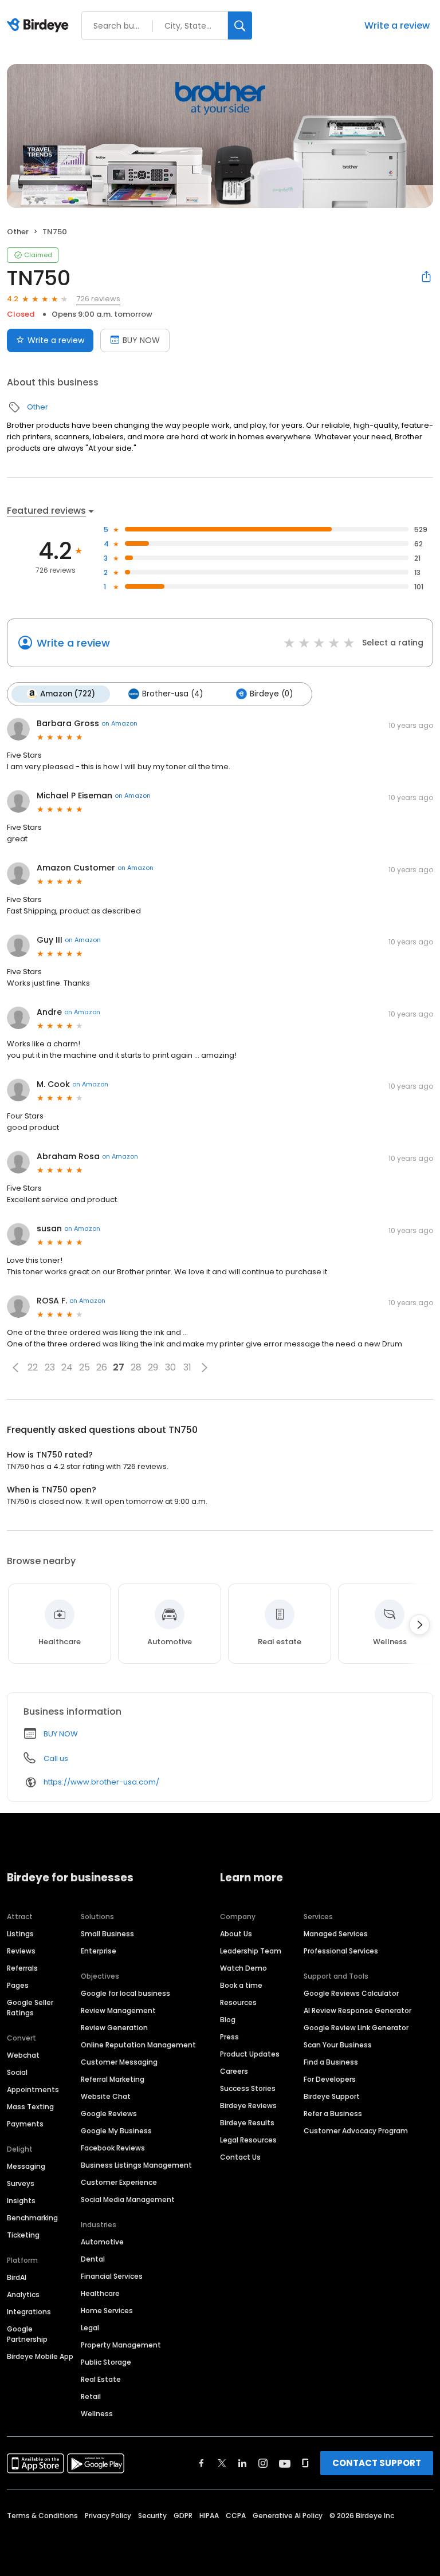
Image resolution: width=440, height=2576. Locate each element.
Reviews (21, 1951)
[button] (15, 1368)
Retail (91, 2396)
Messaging (26, 2166)
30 (170, 1367)
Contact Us (240, 2157)
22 (33, 1367)
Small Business (107, 1934)
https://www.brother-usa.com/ (101, 1782)
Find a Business (331, 2062)
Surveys (21, 2183)
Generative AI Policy (288, 2516)
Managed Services (336, 1934)
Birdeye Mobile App (40, 2356)
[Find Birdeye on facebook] (202, 2463)
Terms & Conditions (42, 2516)
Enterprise (99, 1951)
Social (17, 2072)
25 (85, 1367)
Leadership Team (251, 1951)
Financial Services (112, 2276)
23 (50, 1367)
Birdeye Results (247, 2123)
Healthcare (100, 2293)
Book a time (241, 1985)
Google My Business (116, 2131)
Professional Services (341, 1951)
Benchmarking (32, 2218)
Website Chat (106, 2096)
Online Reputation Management (138, 2045)
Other (18, 232)
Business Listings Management (136, 2165)
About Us (236, 1934)
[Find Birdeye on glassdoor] (305, 2463)
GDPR (183, 2516)
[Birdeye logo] (40, 26)
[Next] (419, 1625)
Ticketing (23, 2235)
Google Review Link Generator (356, 2028)
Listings (20, 1934)
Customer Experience (119, 2182)
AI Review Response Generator (357, 2010)
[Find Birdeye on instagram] (263, 2463)
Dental (93, 2259)
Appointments (33, 2089)
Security (152, 2516)
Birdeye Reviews (248, 2106)
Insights (21, 2201)
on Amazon (119, 723)
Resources (238, 2002)
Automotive (102, 2242)
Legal (90, 2328)
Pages (18, 1985)
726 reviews (98, 299)
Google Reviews (109, 2114)
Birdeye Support (332, 2096)
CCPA (236, 2516)
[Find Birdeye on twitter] (222, 2463)
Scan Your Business (338, 2045)
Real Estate (101, 2379)
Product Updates (250, 2054)
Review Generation (114, 2028)
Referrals (22, 1968)
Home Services (107, 2311)
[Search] (240, 25)
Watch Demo (243, 1968)
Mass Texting (30, 2107)
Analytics (23, 2295)
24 (67, 1367)
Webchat (23, 2055)
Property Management (121, 2345)
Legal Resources (248, 2140)
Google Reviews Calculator (351, 1993)
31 (187, 1367)
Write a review (397, 25)
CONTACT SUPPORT (377, 2463)
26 (102, 1367)
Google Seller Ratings (30, 2008)
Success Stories (248, 2088)
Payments (25, 2124)
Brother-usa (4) (172, 694)
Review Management (118, 2010)
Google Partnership (27, 2334)
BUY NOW (141, 340)
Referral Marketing (113, 2079)
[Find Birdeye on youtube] (285, 2463)
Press (229, 2037)
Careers (234, 2071)
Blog (228, 2020)
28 (136, 1367)
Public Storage (106, 2362)
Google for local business (125, 1993)
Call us (56, 1758)
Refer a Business (333, 2114)
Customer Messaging (119, 2062)
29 (153, 1367)
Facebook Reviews (113, 2148)
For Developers (330, 2079)
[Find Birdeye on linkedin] (242, 2463)
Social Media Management (128, 2199)
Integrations (29, 2312)
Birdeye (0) (271, 694)
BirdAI (17, 2277)
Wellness (97, 2414)
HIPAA (209, 2516)
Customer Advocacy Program (356, 2131)
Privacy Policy (108, 2516)
